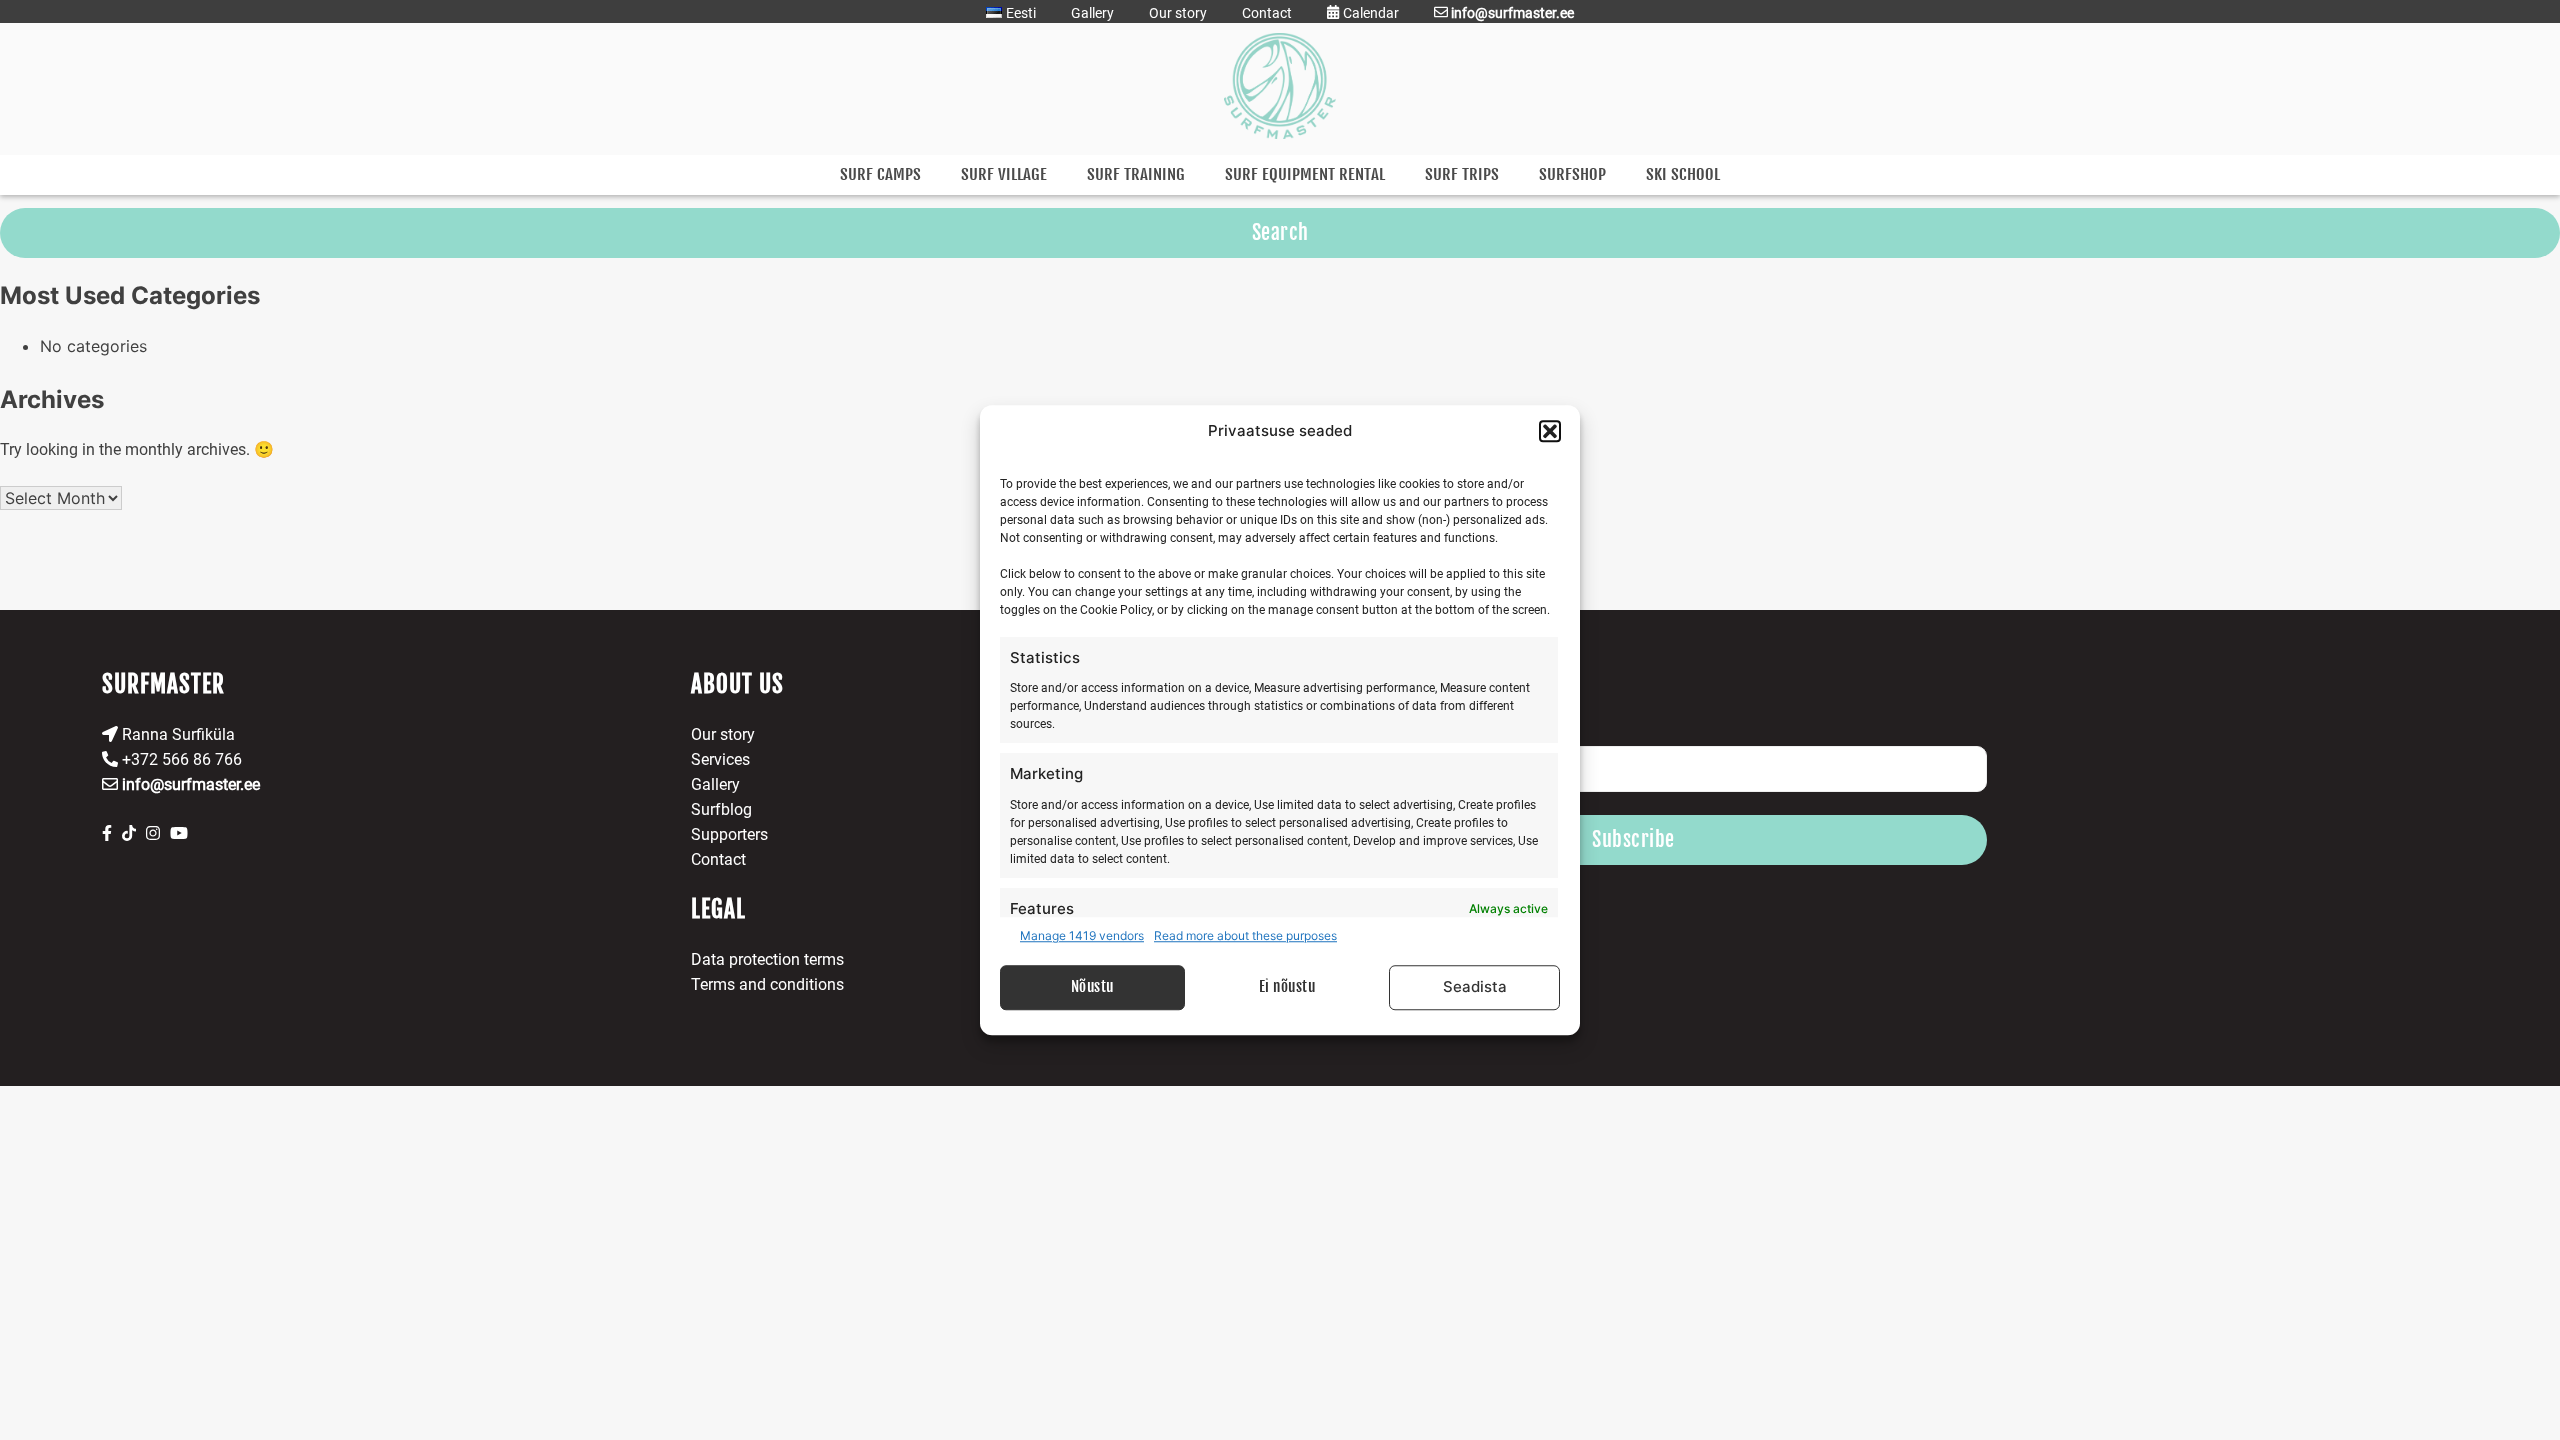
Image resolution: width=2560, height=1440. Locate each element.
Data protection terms (767, 959)
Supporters (729, 834)
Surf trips (1462, 174)
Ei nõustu (1287, 986)
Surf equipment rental (1305, 174)
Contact (1267, 13)
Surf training (1136, 174)
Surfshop (1572, 174)
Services (720, 759)
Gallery (1092, 13)
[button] (1550, 432)
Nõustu (1092, 986)
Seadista (1475, 986)
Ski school (1683, 174)
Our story (1178, 13)
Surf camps (880, 174)
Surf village (1004, 174)
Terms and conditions (767, 984)
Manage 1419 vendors (1082, 935)
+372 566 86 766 (180, 759)
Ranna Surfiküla (176, 734)
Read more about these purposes (1245, 935)
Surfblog (721, 809)
